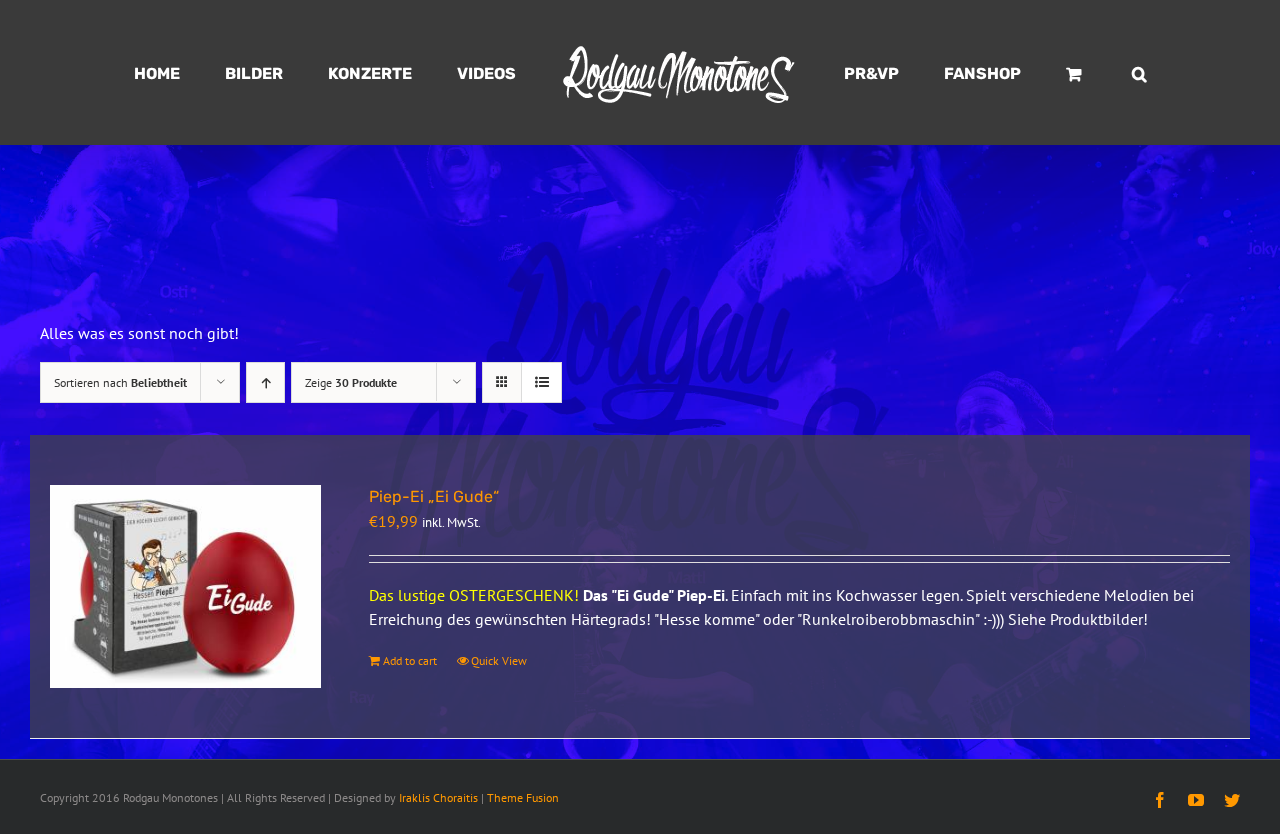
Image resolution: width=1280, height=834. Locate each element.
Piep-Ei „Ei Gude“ (434, 496)
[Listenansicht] (541, 382)
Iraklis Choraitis (438, 797)
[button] (1046, 73)
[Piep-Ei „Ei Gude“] (185, 587)
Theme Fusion (523, 797)
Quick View (499, 660)
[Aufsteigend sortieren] (265, 382)
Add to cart (410, 660)
